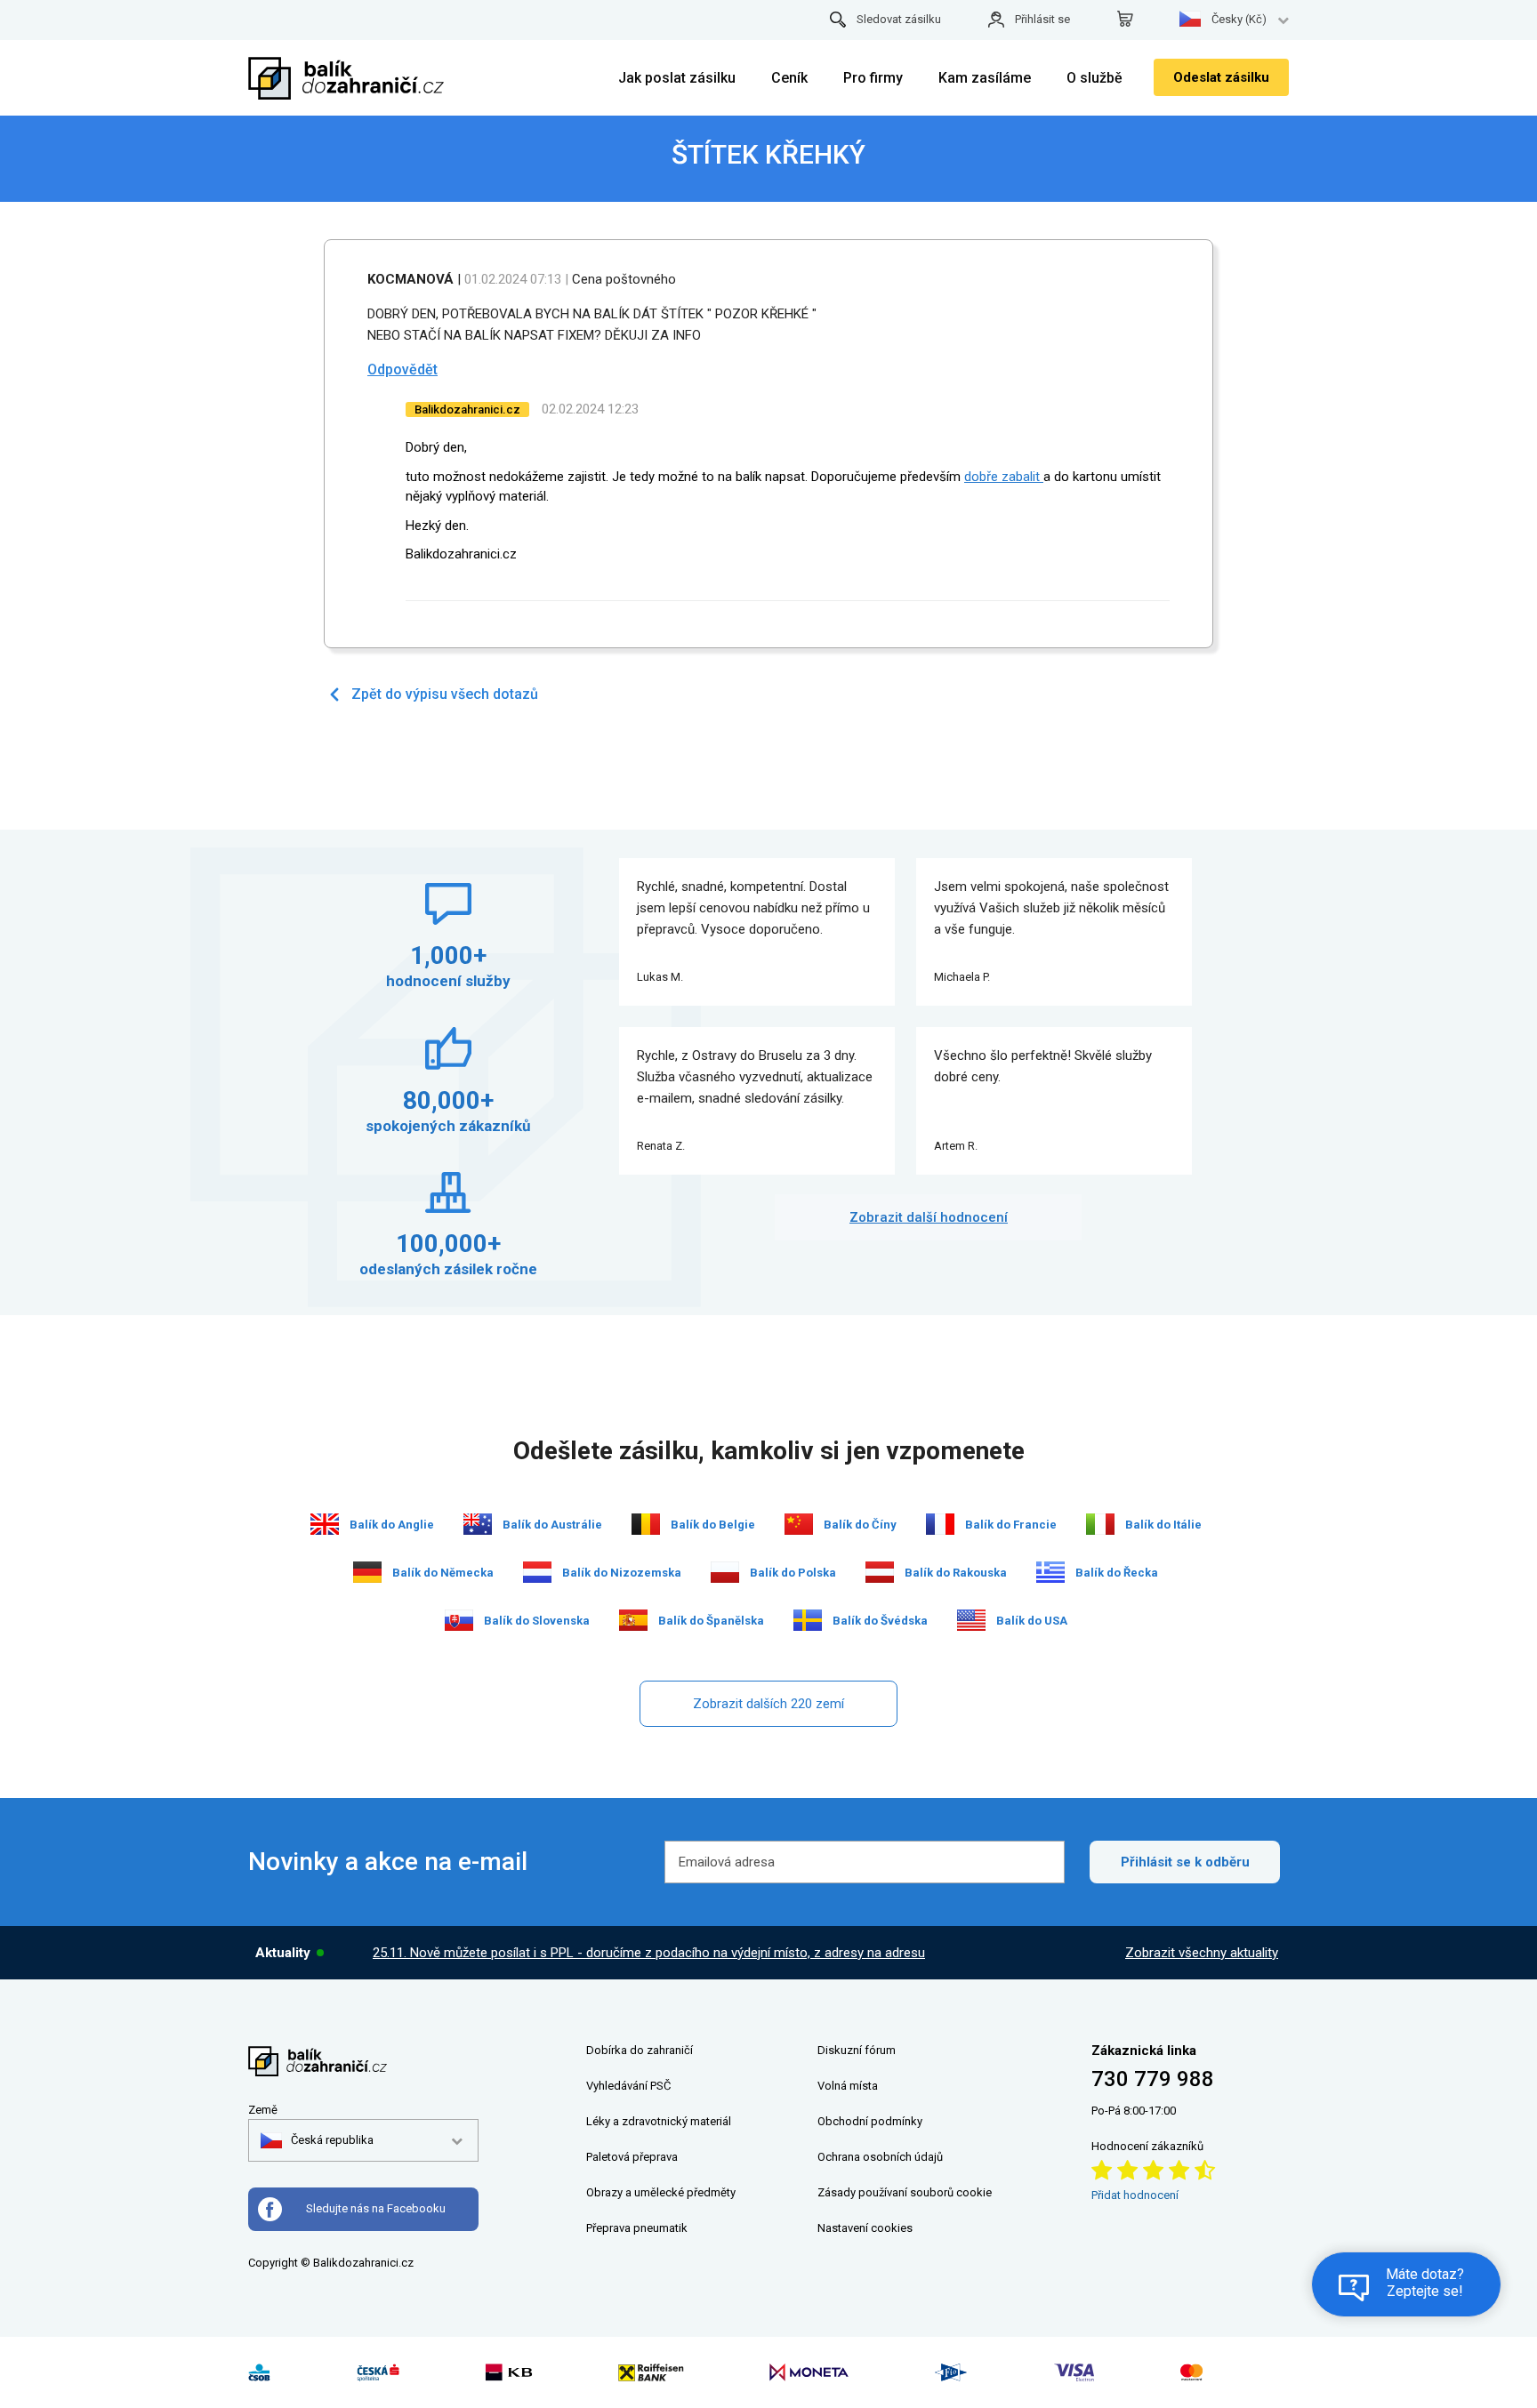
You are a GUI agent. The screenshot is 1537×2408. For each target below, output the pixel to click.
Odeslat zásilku (1221, 77)
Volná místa (848, 2086)
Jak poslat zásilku (677, 78)
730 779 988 (1153, 2079)
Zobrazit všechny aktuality (1202, 1953)
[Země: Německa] (367, 1572)
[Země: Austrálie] (478, 1524)
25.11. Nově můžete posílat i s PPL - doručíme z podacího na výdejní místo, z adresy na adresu (649, 1953)
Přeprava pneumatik (637, 2228)
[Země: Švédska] (808, 1620)
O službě (1094, 78)
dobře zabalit (1004, 477)
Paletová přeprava (632, 2157)
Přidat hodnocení (1135, 2195)
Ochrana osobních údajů (880, 2157)
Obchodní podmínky (870, 2121)
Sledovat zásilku (899, 19)
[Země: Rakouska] (880, 1572)
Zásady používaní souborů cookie (905, 2192)
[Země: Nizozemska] (537, 1572)
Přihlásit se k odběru (1185, 1862)
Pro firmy (873, 78)
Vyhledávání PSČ (628, 2086)
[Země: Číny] (799, 1524)
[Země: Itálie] (1100, 1524)
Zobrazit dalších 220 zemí (768, 1704)
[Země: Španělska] (633, 1620)
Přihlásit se (1042, 19)
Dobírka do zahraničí (640, 2050)
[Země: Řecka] (1050, 1572)
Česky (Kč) (1239, 19)
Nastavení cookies (865, 2228)
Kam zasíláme (985, 78)
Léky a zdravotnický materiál (659, 2121)
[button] (317, 2140)
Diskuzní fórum (857, 2050)
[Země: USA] (971, 1620)
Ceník (789, 78)
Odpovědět (402, 369)
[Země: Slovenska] (459, 1620)
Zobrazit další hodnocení (929, 1217)
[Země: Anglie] (325, 1524)
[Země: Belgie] (646, 1524)
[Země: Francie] (940, 1524)
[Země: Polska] (725, 1572)
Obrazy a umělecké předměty (661, 2192)
